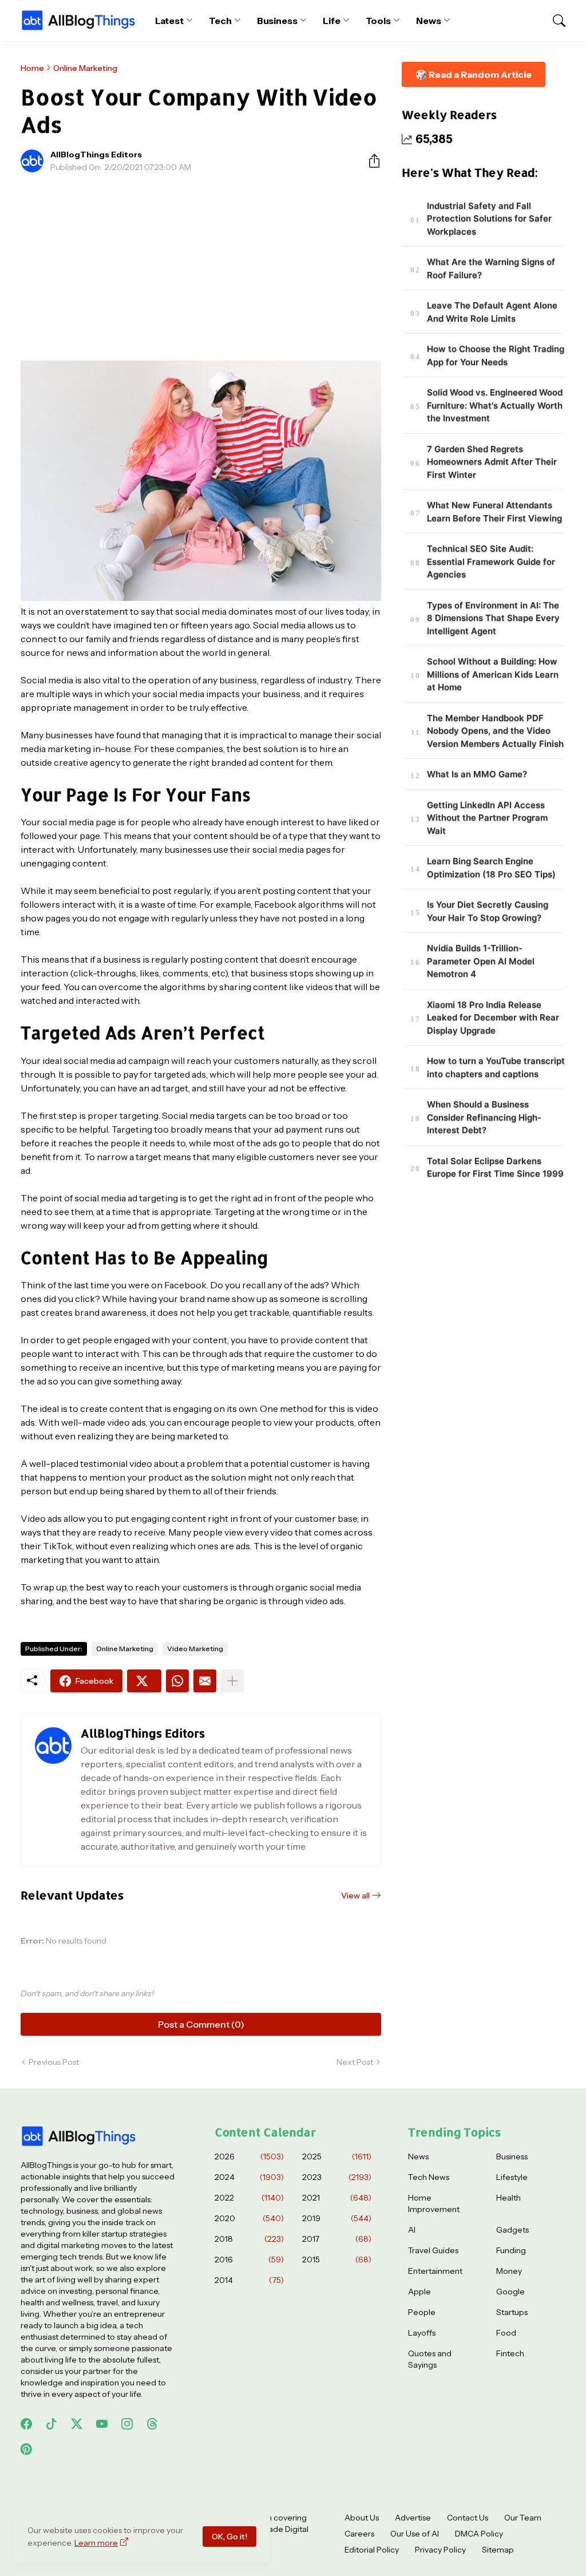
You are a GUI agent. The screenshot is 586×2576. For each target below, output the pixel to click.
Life (332, 21)
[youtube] (102, 2424)
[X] (144, 1681)
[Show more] (232, 1681)
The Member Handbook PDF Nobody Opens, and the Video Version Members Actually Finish (495, 731)
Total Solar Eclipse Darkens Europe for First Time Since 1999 (495, 1168)
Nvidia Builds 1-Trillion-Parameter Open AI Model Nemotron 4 (481, 961)
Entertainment (435, 2271)
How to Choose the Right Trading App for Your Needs (496, 355)
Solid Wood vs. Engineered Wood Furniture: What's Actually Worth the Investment (495, 405)
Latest (170, 21)
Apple (419, 2292)
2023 (337, 2177)
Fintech (510, 2353)
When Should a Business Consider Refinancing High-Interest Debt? (484, 1117)
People (422, 2312)
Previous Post (54, 2062)
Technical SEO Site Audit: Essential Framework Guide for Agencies (491, 561)
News (429, 21)
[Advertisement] (201, 267)
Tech (220, 21)
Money (509, 2271)
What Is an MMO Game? (477, 774)
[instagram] (127, 2424)
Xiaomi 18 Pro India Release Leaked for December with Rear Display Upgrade (493, 1018)
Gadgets (512, 2230)
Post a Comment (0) (201, 2024)
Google (510, 2292)
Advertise (413, 2518)
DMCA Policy (479, 2534)
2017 (337, 2239)
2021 (337, 2198)
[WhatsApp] (177, 1681)
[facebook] (26, 2424)
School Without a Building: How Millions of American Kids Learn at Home (493, 674)
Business (277, 21)
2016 (249, 2260)
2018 (249, 2239)
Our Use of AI (415, 2534)
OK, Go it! (229, 2537)
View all (355, 1896)
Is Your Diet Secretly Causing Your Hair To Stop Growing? (488, 911)
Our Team (523, 2518)
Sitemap (498, 2550)
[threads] (152, 2424)
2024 (249, 2177)
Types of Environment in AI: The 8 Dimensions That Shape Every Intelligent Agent (493, 618)
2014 (249, 2280)
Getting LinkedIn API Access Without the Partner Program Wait (487, 818)
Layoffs (422, 2333)
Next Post (355, 2062)
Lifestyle (512, 2177)
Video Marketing (195, 1649)
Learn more (96, 2543)
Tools (379, 21)
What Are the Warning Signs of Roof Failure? (491, 268)
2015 (337, 2260)
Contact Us (468, 2518)
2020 (249, 2218)
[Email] (205, 1681)
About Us (362, 2518)
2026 (249, 2156)
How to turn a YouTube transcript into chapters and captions (496, 1067)
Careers (359, 2534)
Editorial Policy (372, 2550)
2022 (249, 2198)
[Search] (554, 21)
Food (506, 2333)
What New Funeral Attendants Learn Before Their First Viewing (494, 512)
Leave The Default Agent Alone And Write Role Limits (492, 312)
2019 (337, 2218)
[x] (77, 2424)
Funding (511, 2250)
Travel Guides (433, 2250)
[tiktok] (52, 2424)
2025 (337, 2156)
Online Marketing (85, 68)
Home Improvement (434, 2203)
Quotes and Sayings (430, 2359)
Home (32, 68)
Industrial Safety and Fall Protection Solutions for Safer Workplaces (489, 219)
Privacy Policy (440, 2550)
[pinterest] (26, 2449)
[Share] (370, 161)
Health (508, 2198)
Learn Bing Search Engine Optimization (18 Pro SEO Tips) (491, 868)
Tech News (429, 2177)
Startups (512, 2312)
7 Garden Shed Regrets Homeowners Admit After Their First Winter (492, 462)
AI (412, 2230)
